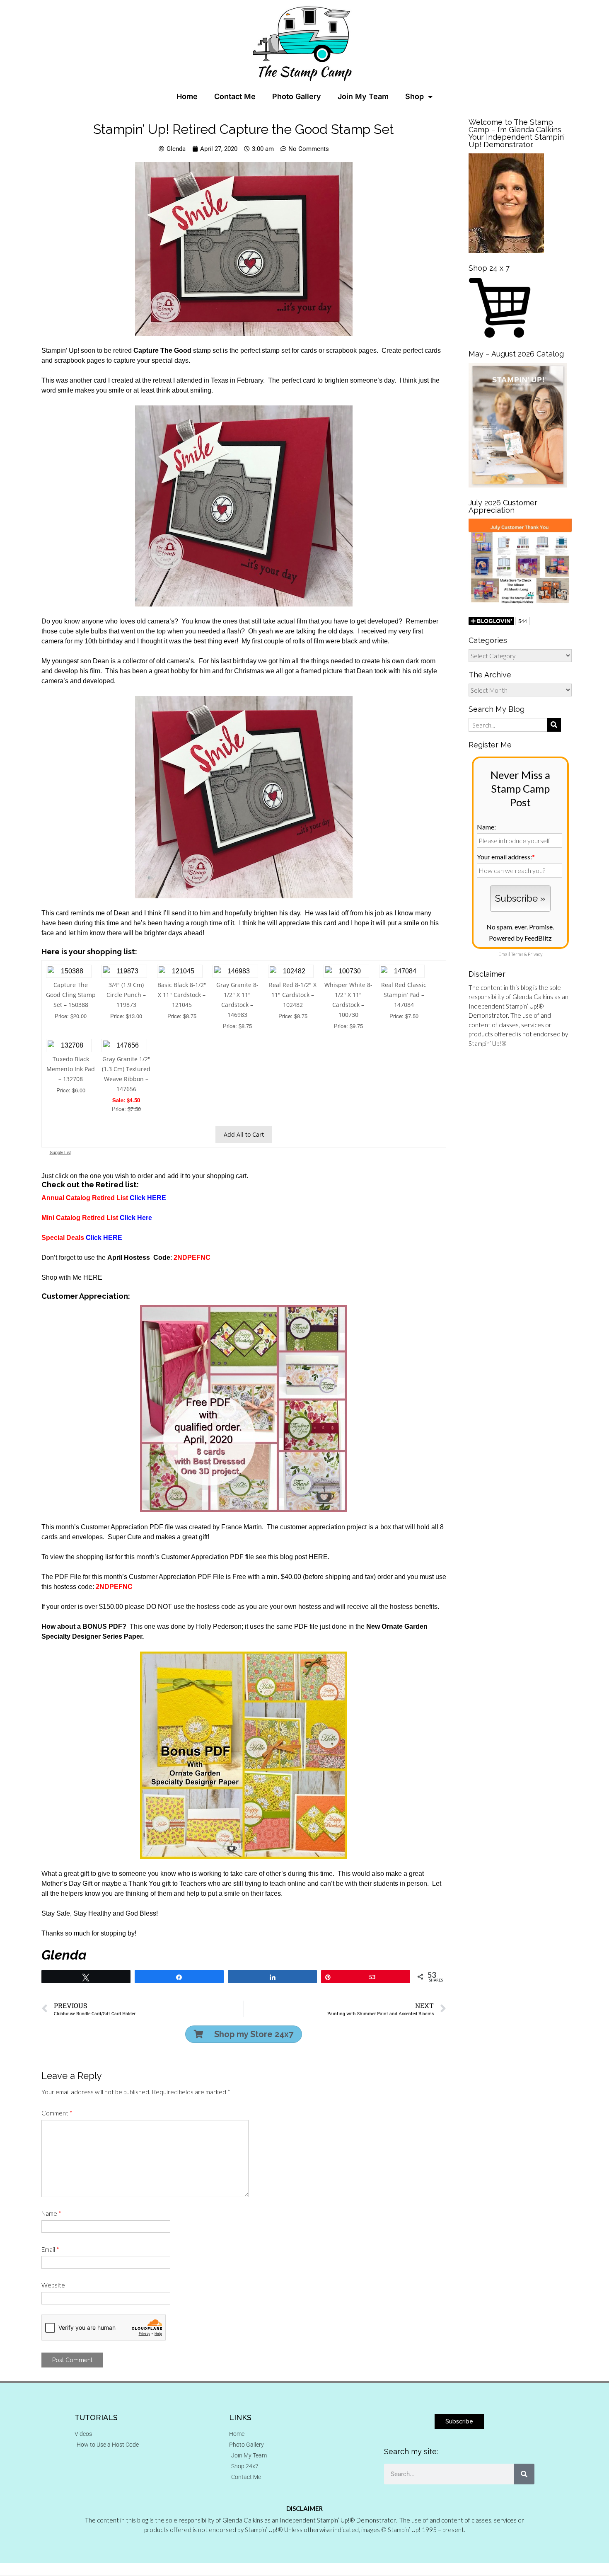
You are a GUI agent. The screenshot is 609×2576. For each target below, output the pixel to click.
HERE (93, 1277)
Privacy (535, 954)
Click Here (137, 1218)
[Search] (524, 2474)
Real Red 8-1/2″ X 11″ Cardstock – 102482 (293, 995)
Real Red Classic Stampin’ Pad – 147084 (404, 995)
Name (51, 2213)
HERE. (319, 1557)
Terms (517, 954)
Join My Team (363, 96)
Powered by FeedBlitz (520, 938)
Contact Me (235, 96)
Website (53, 2285)
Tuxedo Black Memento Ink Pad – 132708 (71, 1069)
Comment (57, 2113)
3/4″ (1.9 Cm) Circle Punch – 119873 (126, 995)
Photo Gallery (297, 96)
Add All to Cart (244, 1134)
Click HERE (148, 1198)
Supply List (60, 1152)
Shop (414, 96)
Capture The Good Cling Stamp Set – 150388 (71, 995)
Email (50, 2249)
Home (187, 96)
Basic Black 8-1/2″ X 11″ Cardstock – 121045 (182, 995)
